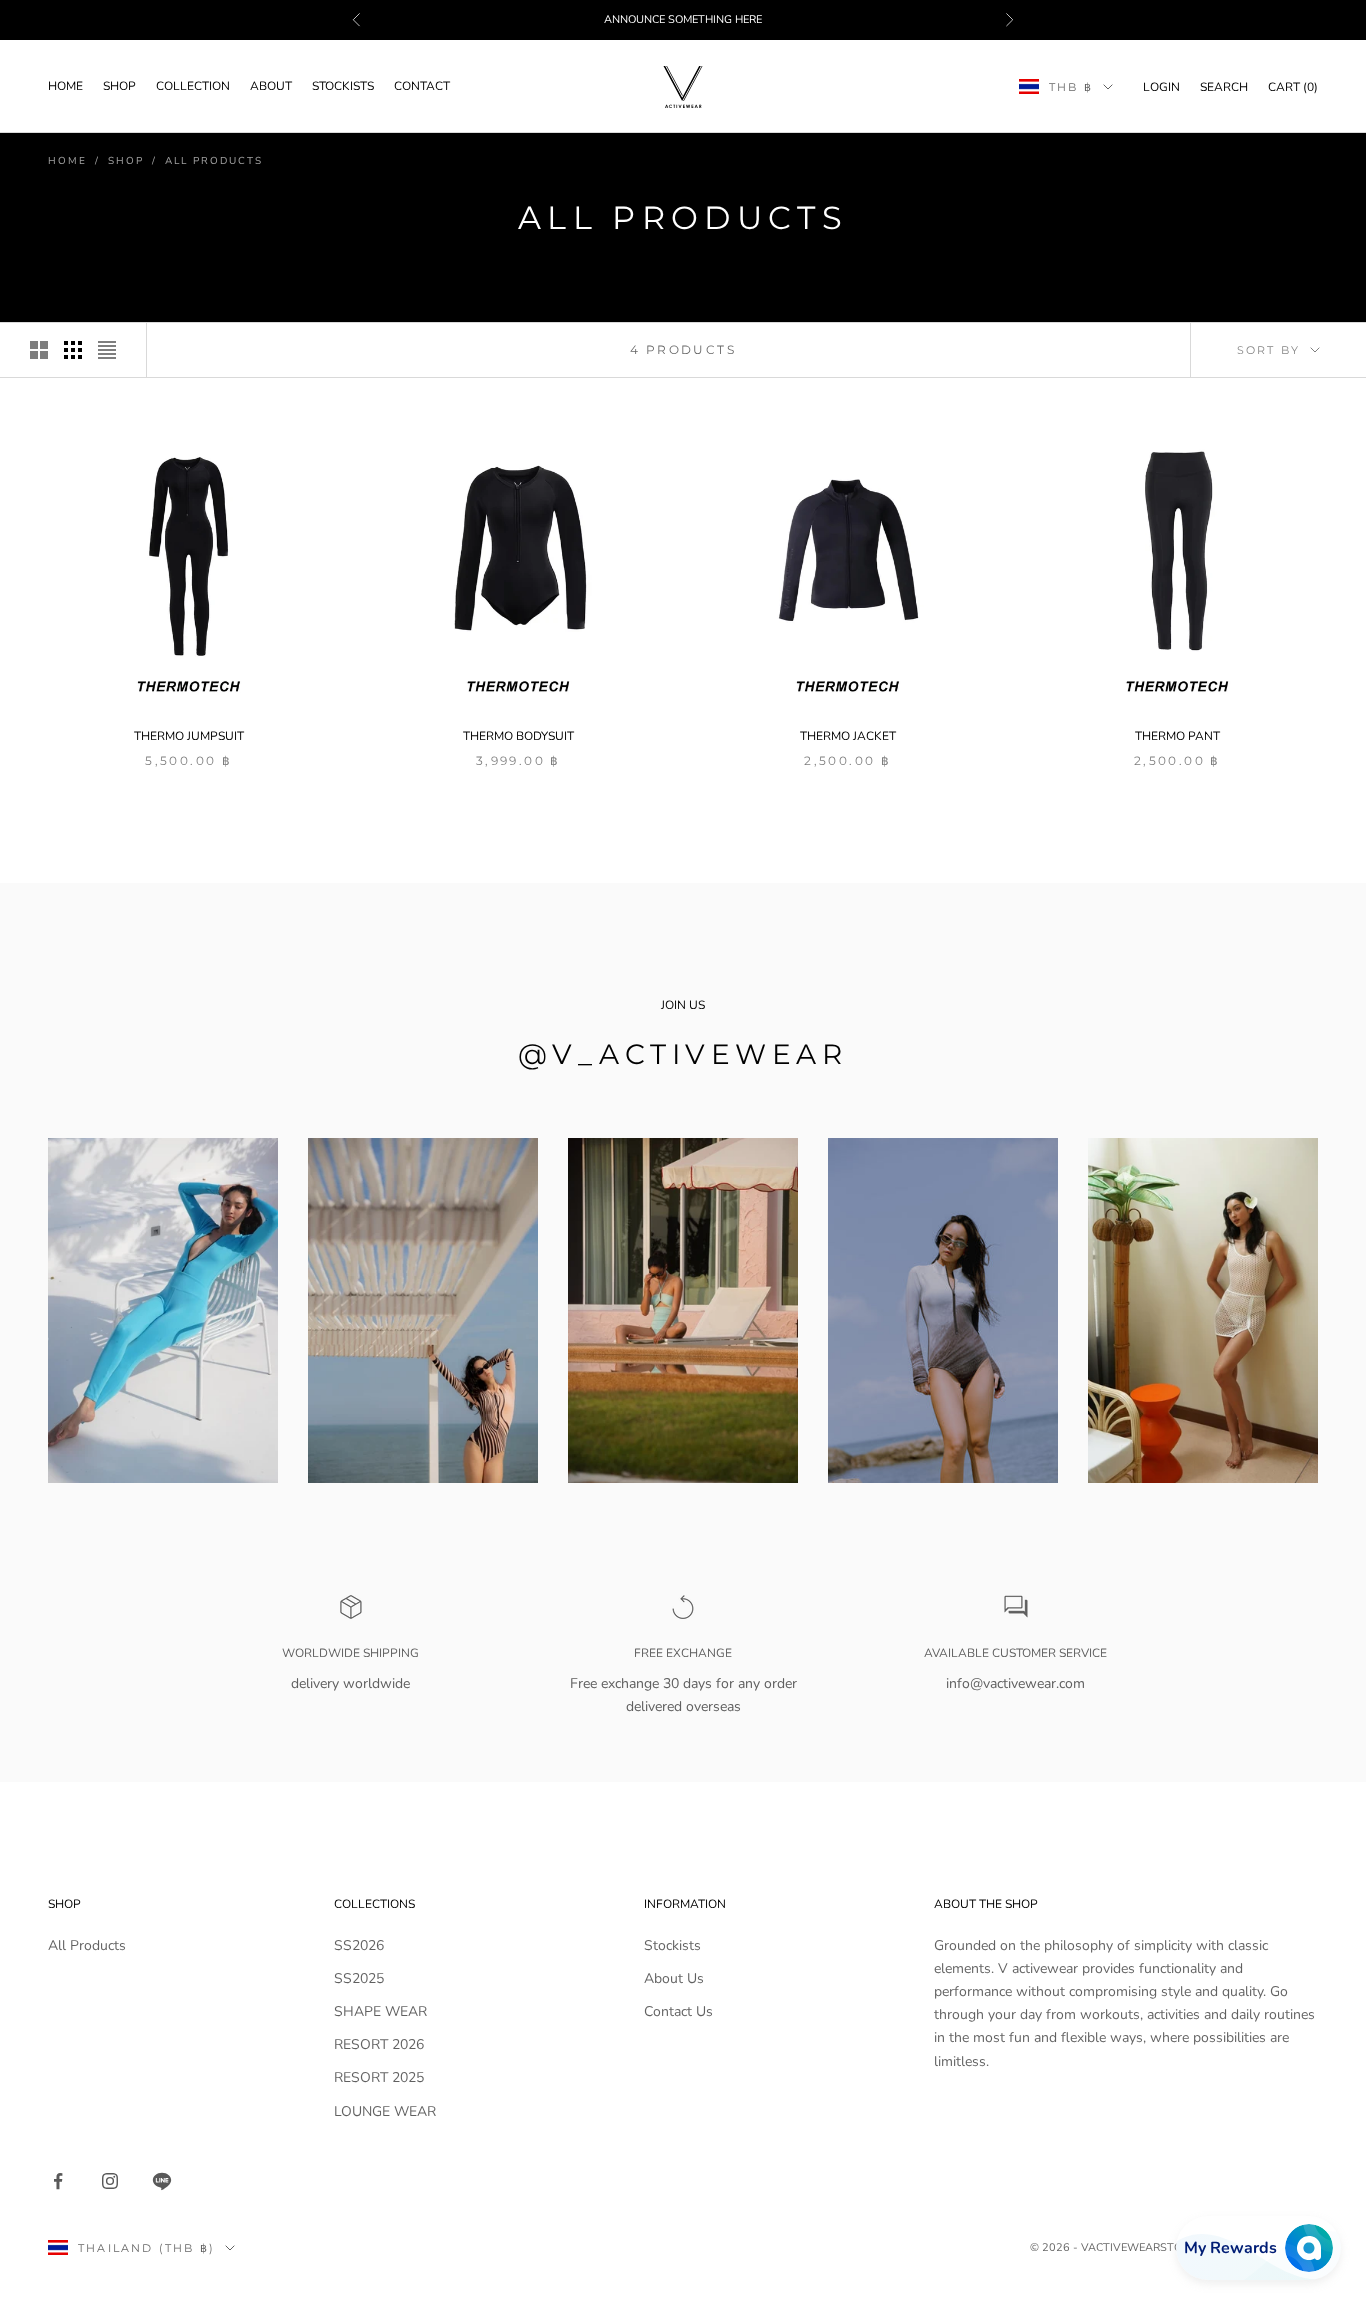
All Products (214, 161)
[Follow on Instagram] (110, 2181)
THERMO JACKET (848, 736)
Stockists (343, 87)
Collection (193, 87)
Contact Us (678, 2011)
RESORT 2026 (379, 2044)
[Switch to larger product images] (39, 350)
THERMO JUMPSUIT (189, 736)
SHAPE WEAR (380, 2011)
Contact (422, 87)
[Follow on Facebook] (58, 2181)
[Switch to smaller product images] (73, 350)
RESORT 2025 (379, 2077)
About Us (674, 1978)
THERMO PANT (1177, 736)
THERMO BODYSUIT (518, 736)
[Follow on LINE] (162, 2181)
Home (65, 87)
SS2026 (359, 1945)
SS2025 (359, 1978)
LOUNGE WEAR (385, 2111)
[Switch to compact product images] (107, 350)
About (271, 87)
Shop (119, 87)
